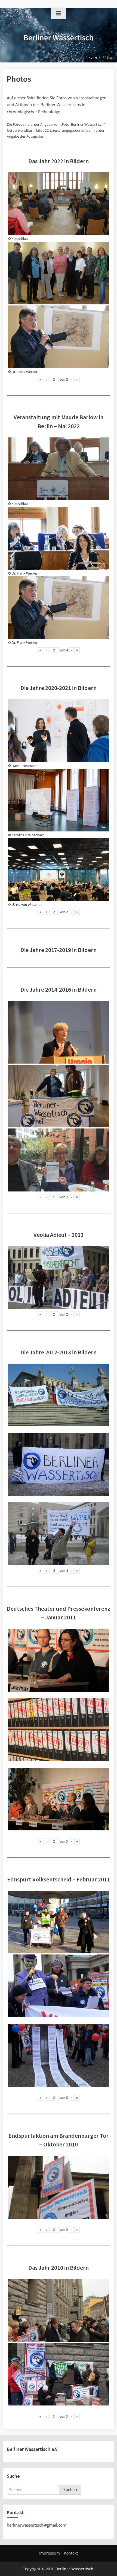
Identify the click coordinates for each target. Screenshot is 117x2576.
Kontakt (71, 2553)
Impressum (50, 2553)
